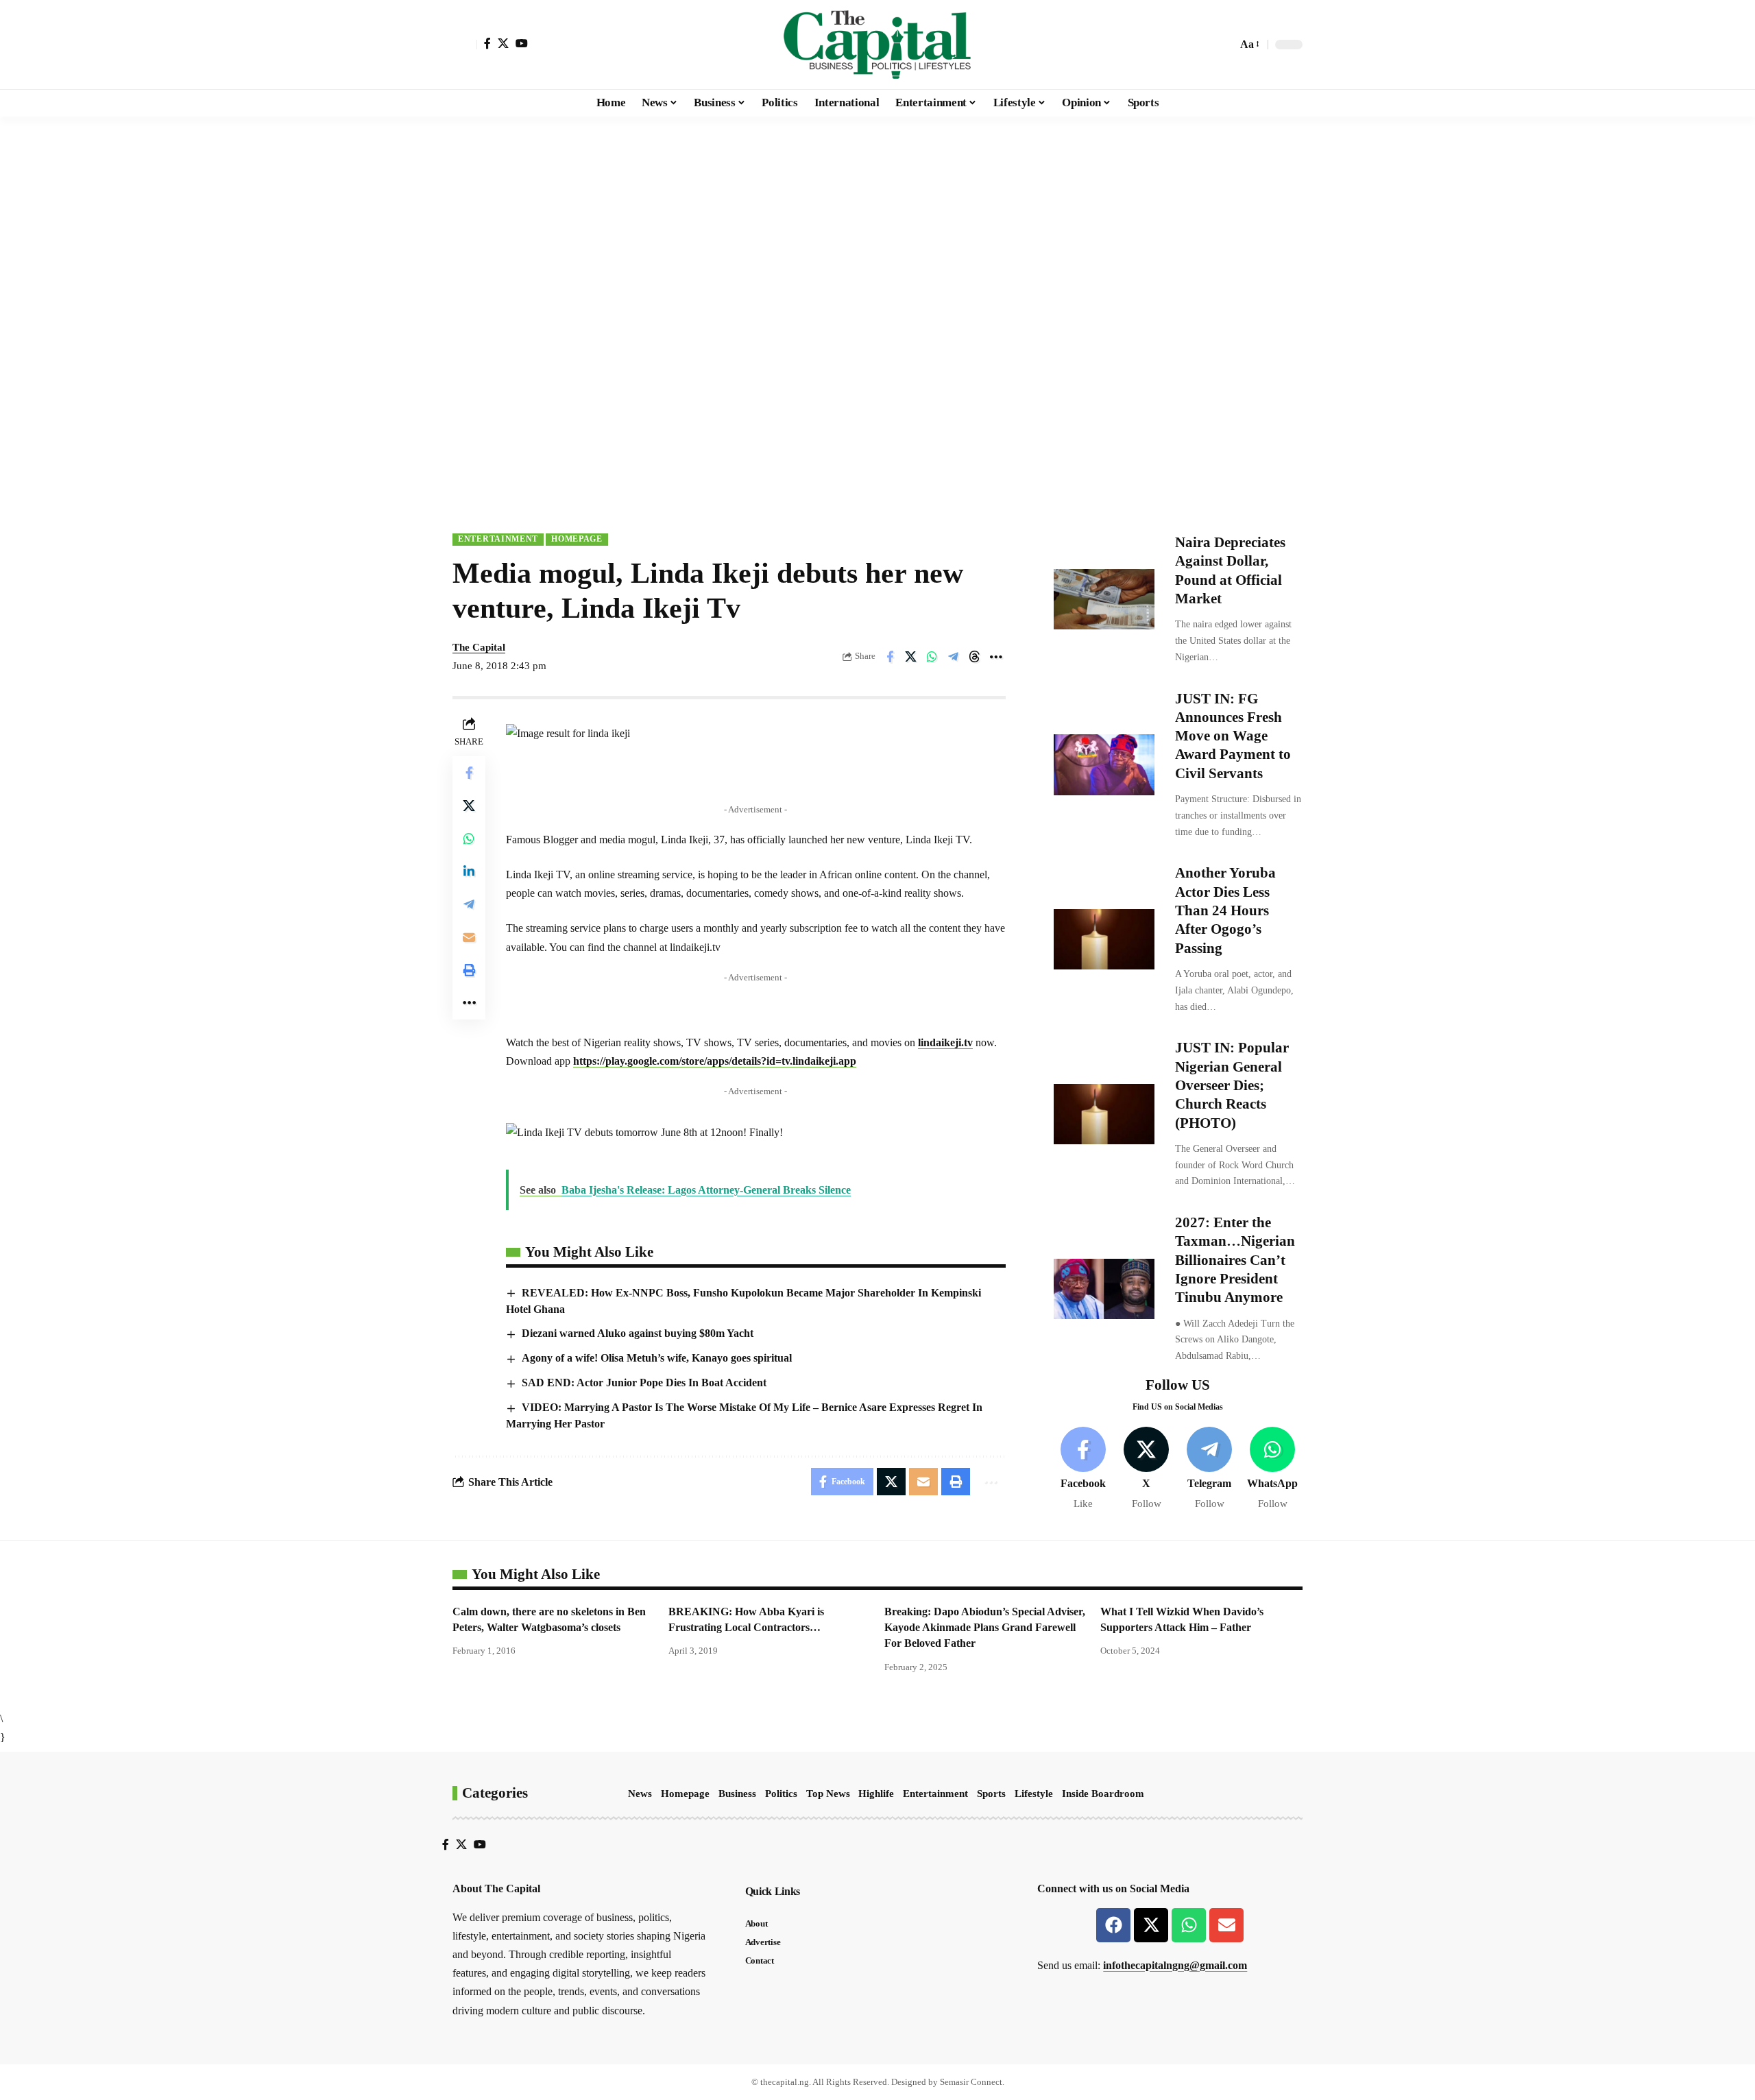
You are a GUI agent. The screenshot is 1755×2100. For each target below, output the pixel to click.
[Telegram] (1210, 1469)
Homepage (577, 539)
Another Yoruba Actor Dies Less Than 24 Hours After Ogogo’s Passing (1225, 910)
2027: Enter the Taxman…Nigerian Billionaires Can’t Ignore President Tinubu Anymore (1235, 1260)
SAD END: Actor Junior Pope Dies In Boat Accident (644, 1383)
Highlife (876, 1794)
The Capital (479, 647)
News (640, 1794)
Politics (781, 1794)
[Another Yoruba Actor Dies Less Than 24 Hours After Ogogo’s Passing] (1104, 939)
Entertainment (498, 539)
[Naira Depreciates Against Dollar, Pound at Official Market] (1104, 599)
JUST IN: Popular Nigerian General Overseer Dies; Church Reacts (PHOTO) (1232, 1085)
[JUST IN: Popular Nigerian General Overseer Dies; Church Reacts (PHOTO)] (1104, 1114)
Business (737, 1794)
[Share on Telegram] (954, 657)
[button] (465, 45)
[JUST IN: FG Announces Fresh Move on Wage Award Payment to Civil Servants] (1104, 764)
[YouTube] (522, 43)
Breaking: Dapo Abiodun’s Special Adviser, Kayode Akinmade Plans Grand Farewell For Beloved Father (985, 1627)
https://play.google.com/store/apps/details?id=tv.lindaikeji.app (715, 1061)
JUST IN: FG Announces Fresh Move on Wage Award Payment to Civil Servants (1233, 736)
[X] (503, 43)
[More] (996, 657)
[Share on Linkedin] (469, 871)
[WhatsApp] (1273, 1469)
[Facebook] (487, 43)
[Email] (469, 937)
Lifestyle (1034, 1794)
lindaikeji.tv (945, 1042)
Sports (991, 1794)
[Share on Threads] (975, 657)
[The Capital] (877, 45)
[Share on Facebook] (890, 657)
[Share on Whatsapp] (932, 657)
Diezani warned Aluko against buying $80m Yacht (638, 1333)
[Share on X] (911, 657)
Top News (828, 1794)
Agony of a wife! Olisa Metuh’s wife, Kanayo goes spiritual (657, 1358)
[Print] (469, 969)
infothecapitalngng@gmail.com (1175, 1965)
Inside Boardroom (1103, 1794)
